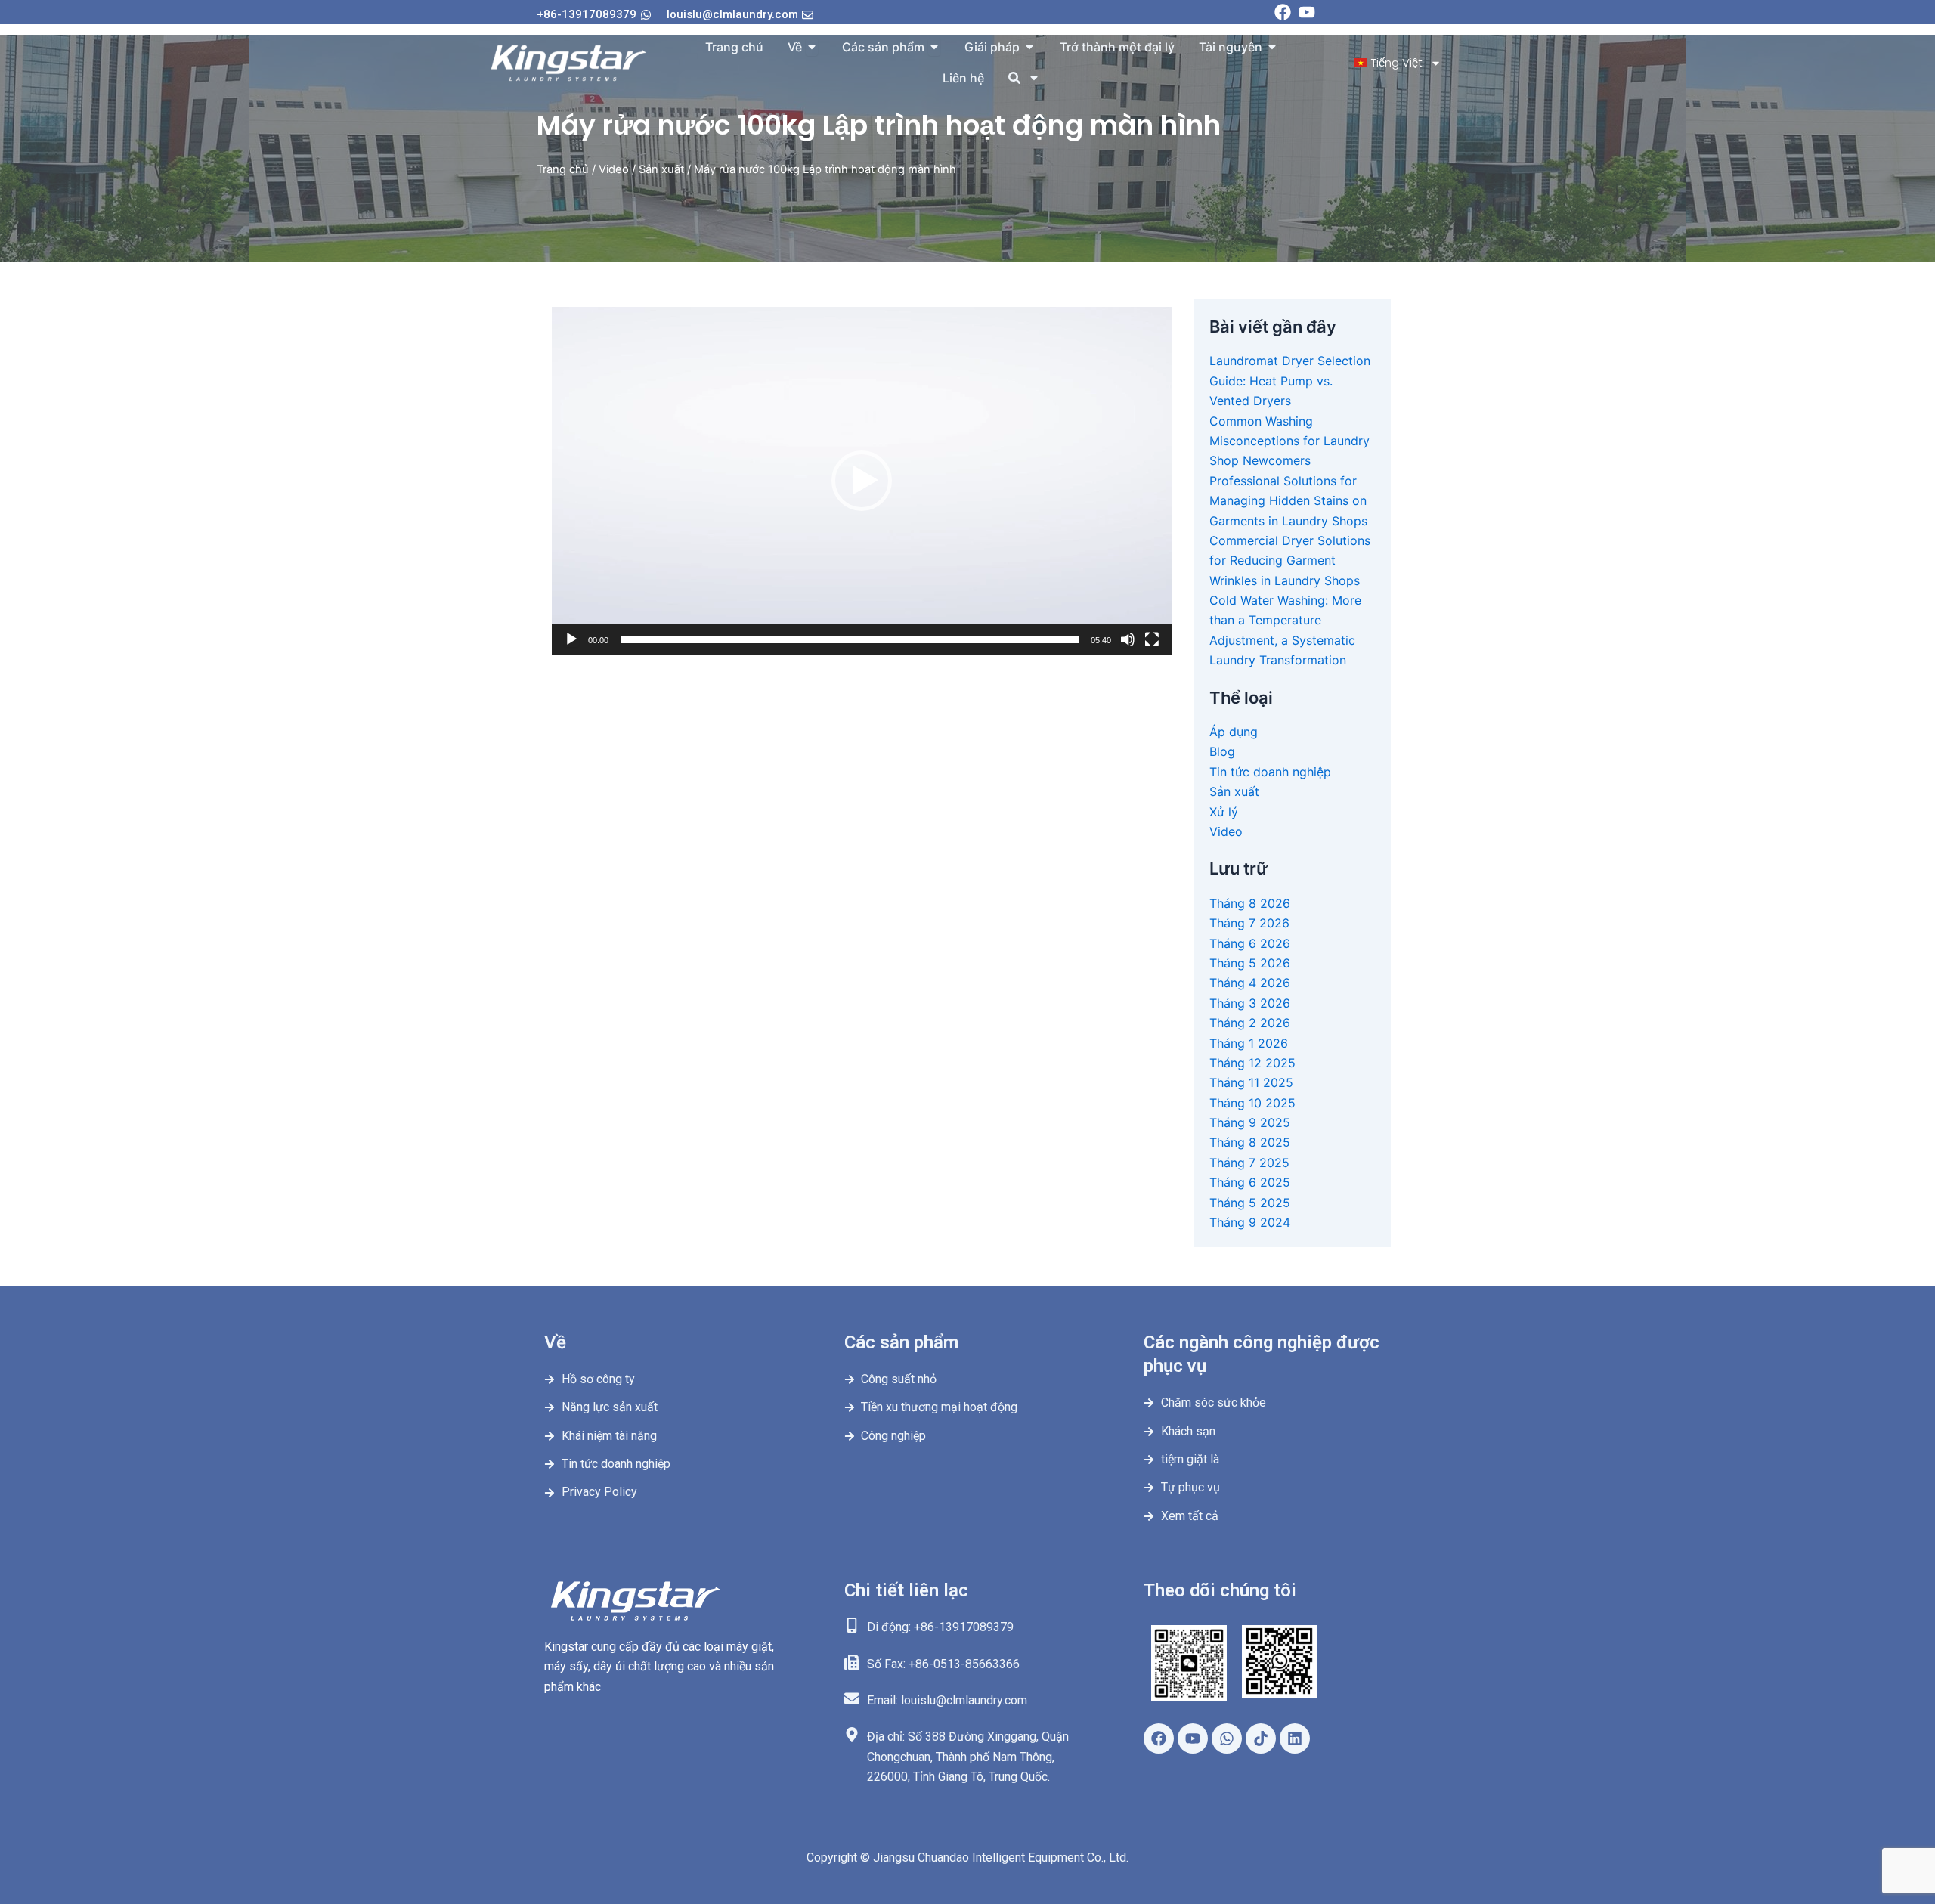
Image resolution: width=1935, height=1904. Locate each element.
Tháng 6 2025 (1250, 1182)
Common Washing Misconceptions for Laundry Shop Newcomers (1289, 441)
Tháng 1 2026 (1249, 1043)
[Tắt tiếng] (1128, 639)
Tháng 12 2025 (1252, 1063)
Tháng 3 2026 (1250, 1003)
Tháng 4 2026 (1250, 983)
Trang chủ (563, 169)
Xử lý (1224, 812)
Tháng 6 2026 (1250, 943)
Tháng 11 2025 (1251, 1082)
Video (614, 169)
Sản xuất (661, 169)
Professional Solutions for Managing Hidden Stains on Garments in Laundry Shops (1288, 501)
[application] (862, 481)
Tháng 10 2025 (1252, 1103)
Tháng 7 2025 (1249, 1163)
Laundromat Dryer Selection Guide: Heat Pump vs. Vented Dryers (1290, 381)
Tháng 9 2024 (1250, 1222)
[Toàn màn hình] (1152, 639)
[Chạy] (571, 639)
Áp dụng (1234, 732)
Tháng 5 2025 (1250, 1203)
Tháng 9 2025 (1250, 1122)
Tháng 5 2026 (1250, 963)
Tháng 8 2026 (1250, 903)
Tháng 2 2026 (1250, 1023)
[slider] (850, 639)
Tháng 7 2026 (1249, 923)
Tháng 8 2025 (1250, 1142)
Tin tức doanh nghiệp (1270, 772)
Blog (1222, 751)
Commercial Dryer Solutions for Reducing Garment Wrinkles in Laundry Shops (1290, 560)
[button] (862, 481)
